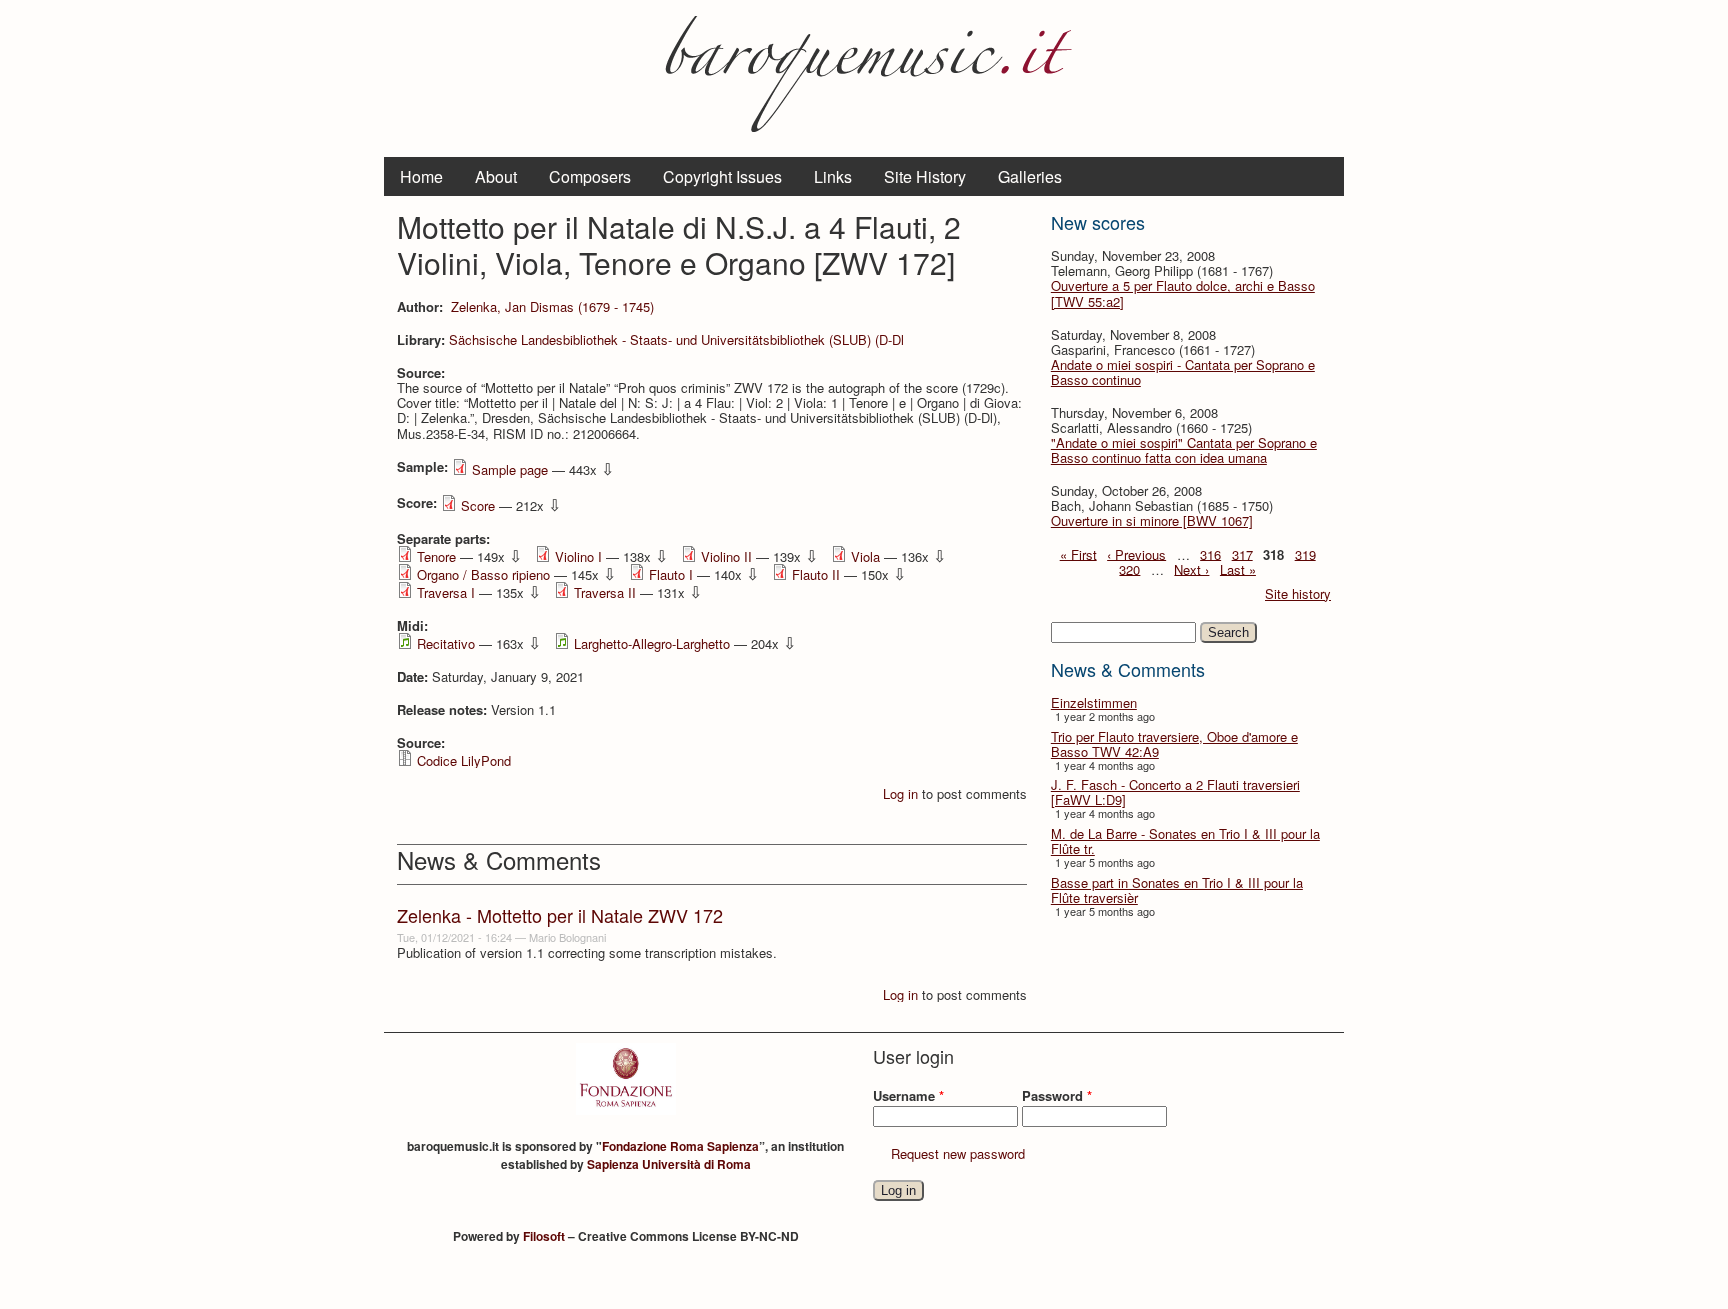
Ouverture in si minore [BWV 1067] (1152, 520)
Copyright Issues (722, 176)
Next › (1191, 568)
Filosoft (544, 1236)
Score (478, 505)
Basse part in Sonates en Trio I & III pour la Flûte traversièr (1177, 890)
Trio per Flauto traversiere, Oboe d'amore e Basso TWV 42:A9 (1174, 744)
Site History (925, 176)
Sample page (510, 469)
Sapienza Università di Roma (669, 1164)
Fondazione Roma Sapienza (680, 1146)
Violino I (578, 556)
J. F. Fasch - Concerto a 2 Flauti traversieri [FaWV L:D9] (1175, 792)
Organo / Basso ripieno (483, 574)
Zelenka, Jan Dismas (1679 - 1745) (552, 306)
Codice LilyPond (464, 760)
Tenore (436, 556)
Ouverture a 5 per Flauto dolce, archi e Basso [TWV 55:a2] (1183, 293)
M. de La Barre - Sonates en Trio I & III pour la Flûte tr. (1185, 841)
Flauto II (816, 574)
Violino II (726, 556)
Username (908, 1095)
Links (833, 176)
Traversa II (605, 592)
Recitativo (446, 643)
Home (421, 176)
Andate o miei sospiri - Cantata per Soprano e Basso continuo (1183, 372)
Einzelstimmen (1094, 702)
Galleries (1030, 176)
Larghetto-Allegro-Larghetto (652, 643)
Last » (1238, 568)
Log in (900, 793)
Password (1057, 1095)
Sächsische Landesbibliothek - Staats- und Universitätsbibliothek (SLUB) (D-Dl (676, 339)
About (496, 176)
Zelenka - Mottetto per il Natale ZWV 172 (560, 915)
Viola (865, 556)
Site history (1298, 593)
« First (1078, 553)
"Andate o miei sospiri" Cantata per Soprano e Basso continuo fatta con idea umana (1184, 450)
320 (1129, 568)
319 (1305, 553)
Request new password (958, 1153)
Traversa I (446, 592)
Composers (590, 176)
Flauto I (671, 574)
